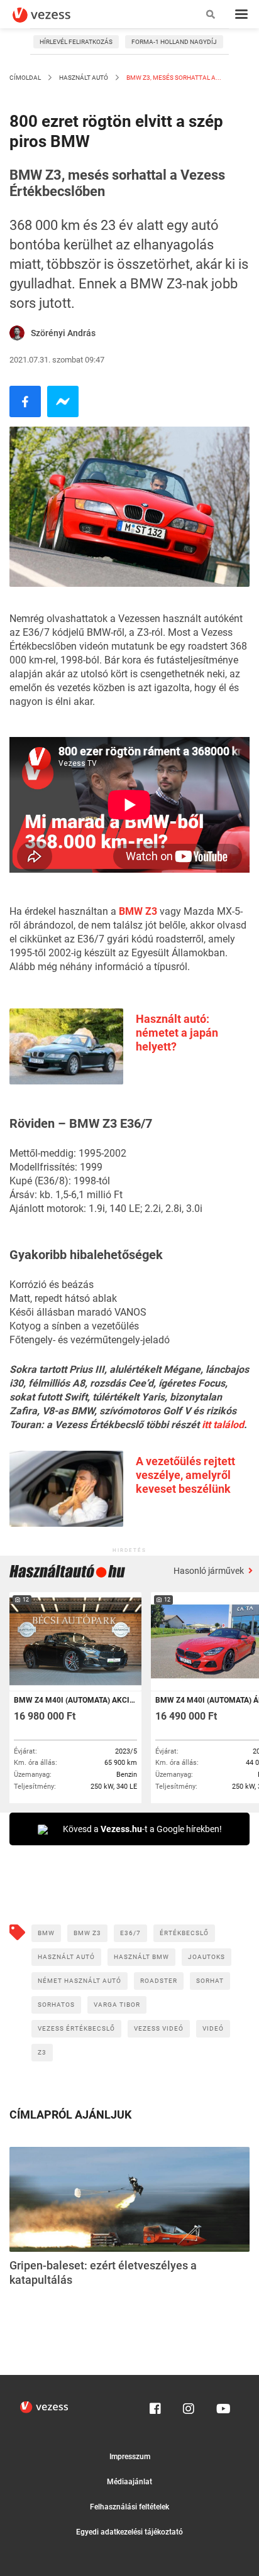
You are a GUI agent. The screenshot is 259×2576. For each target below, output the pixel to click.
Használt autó (84, 78)
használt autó (66, 1957)
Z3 (42, 2052)
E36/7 (130, 1933)
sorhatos (56, 2005)
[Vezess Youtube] (222, 2406)
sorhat (210, 1981)
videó (213, 2028)
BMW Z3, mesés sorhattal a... (173, 78)
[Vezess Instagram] (189, 2406)
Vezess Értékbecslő (76, 2028)
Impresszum (130, 2457)
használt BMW (141, 1957)
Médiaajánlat (129, 2482)
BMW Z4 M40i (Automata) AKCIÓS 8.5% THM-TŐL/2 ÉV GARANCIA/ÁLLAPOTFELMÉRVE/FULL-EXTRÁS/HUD (74, 1700)
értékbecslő (184, 1933)
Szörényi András (63, 333)
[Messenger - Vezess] (63, 401)
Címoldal (25, 78)
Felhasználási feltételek (129, 2507)
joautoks (207, 1957)
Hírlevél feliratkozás (76, 42)
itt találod (223, 1425)
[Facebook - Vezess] (25, 401)
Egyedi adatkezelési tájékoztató (129, 2532)
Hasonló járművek (210, 1571)
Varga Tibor (117, 2005)
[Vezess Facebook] (155, 2406)
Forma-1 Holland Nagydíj (174, 42)
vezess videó (159, 2028)
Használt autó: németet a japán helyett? (177, 1033)
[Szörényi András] (17, 333)
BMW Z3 (138, 911)
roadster (159, 1981)
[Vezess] (53, 15)
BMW (46, 1933)
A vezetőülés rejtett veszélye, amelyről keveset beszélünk (185, 1475)
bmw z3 (87, 1933)
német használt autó (80, 1981)
